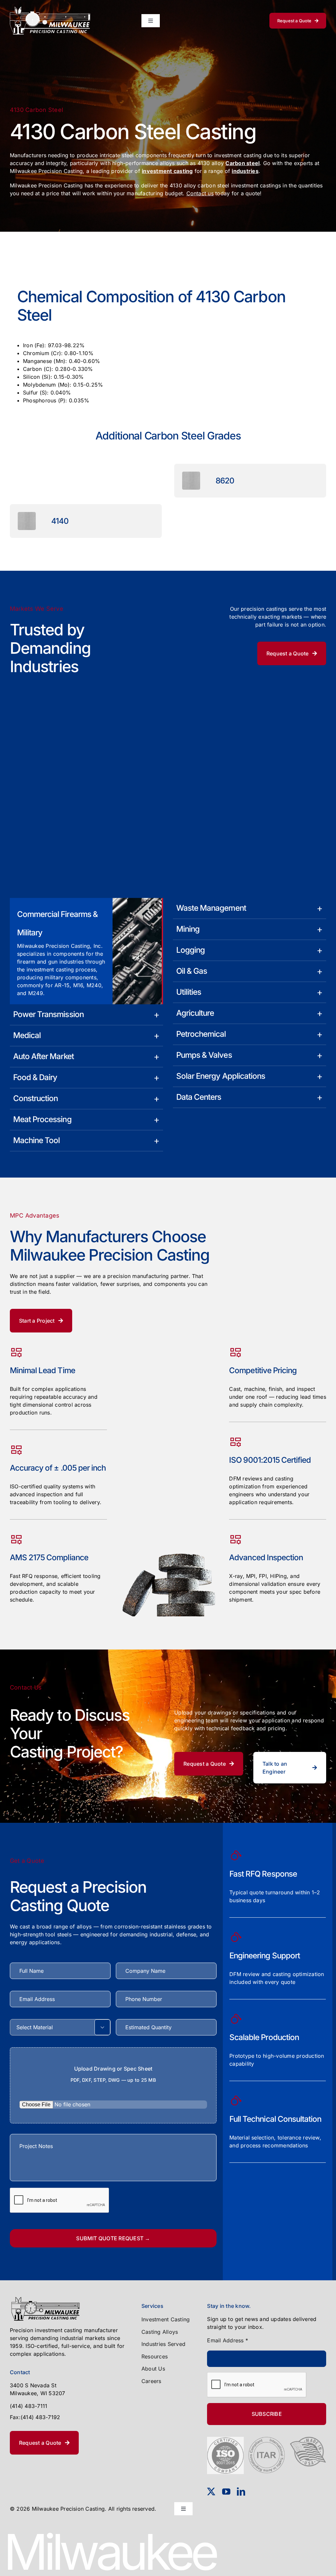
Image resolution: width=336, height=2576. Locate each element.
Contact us (200, 193)
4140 (60, 521)
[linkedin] (241, 2491)
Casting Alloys (160, 2332)
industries (245, 171)
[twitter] (211, 2491)
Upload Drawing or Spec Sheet (113, 2074)
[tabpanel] (168, 350)
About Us (153, 2369)
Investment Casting (166, 2319)
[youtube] (226, 2491)
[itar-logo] (267, 2439)
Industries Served (163, 2344)
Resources (155, 2356)
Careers (151, 2381)
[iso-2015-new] (225, 2439)
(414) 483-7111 (29, 2406)
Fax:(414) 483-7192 (35, 2417)
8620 (225, 481)
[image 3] (45, 2299)
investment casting (167, 171)
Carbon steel (242, 163)
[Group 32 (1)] (50, 9)
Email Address (228, 2340)
